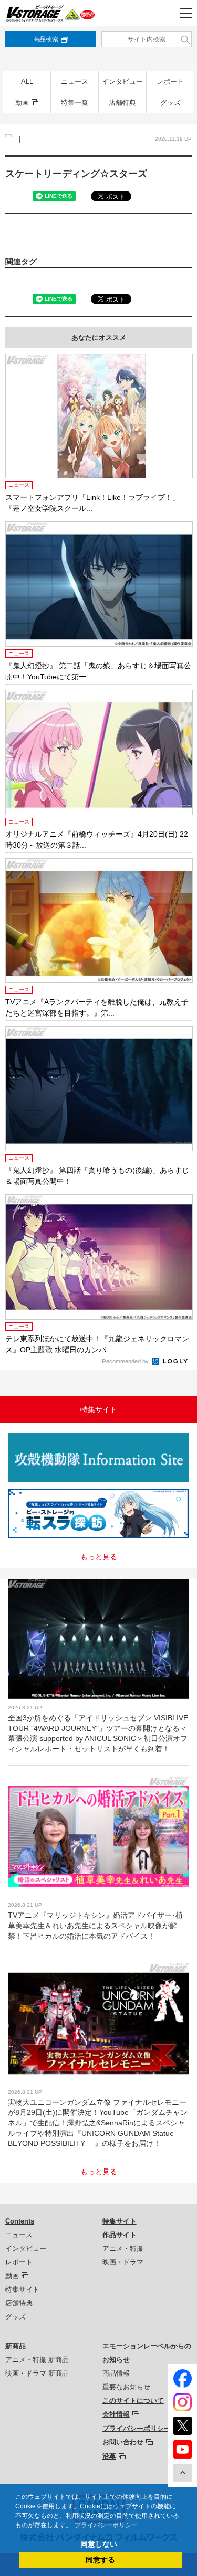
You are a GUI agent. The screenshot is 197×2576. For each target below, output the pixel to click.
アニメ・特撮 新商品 (37, 2360)
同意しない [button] (99, 2544)
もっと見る (99, 1557)
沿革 (109, 2456)
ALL (27, 82)
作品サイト (120, 2235)
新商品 (15, 2346)
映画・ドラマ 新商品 (37, 2373)
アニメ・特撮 (123, 2248)
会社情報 (116, 2414)
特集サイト (22, 2289)
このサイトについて (133, 2401)
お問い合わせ (123, 2442)
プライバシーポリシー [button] (106, 2525)
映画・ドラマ (123, 2262)
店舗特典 (122, 103)
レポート (170, 82)
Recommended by (126, 1361)
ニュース (75, 82)
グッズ (170, 103)
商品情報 (116, 2373)
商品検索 (46, 39)
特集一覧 (75, 103)
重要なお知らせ (126, 2387)
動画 (22, 103)
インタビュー (122, 82)
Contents (20, 2221)
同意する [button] (100, 2560)
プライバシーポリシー (137, 2428)
